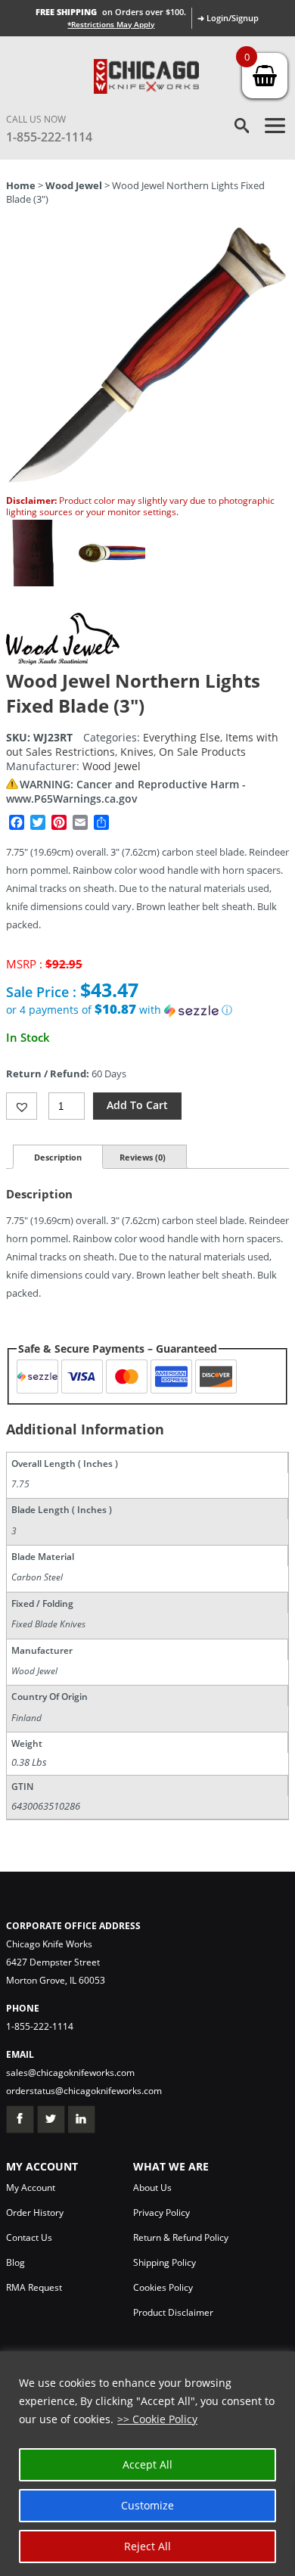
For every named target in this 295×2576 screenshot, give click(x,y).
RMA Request (34, 2287)
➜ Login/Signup (228, 18)
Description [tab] (58, 1157)
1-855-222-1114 (49, 137)
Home (21, 185)
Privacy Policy (161, 2212)
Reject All (147, 2546)
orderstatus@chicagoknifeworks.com (84, 2091)
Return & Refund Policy (181, 2237)
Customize (147, 2505)
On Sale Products (202, 752)
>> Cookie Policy (157, 2419)
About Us (152, 2188)
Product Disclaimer (173, 2312)
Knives (137, 752)
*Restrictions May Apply (111, 24)
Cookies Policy (163, 2287)
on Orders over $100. (111, 12)
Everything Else (182, 737)
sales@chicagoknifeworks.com (70, 2073)
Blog (16, 2262)
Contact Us (29, 2237)
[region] (147, 2464)
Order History (35, 2212)
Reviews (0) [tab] (143, 1157)
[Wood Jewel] (63, 661)
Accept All (147, 2464)
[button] (147, 1010)
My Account (31, 2188)
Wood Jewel (74, 185)
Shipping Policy (165, 2262)
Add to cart (137, 1105)
